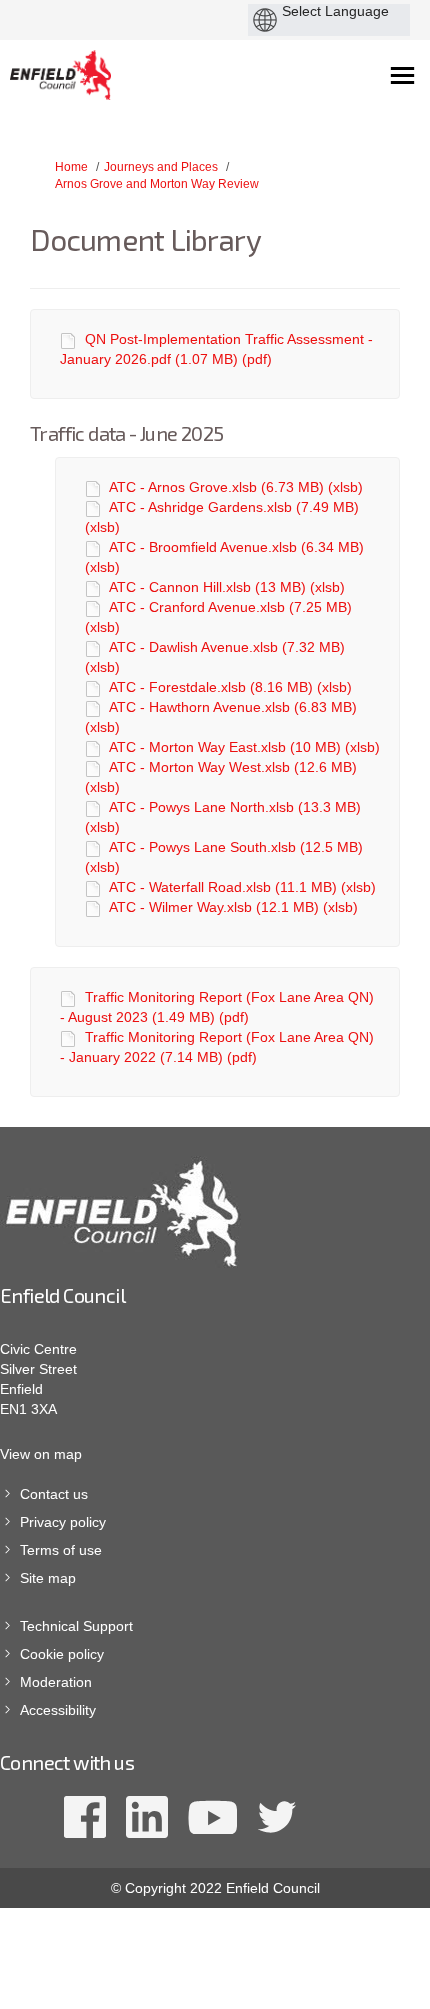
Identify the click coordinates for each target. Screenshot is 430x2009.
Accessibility (58, 1710)
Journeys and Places (161, 167)
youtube (212, 1817)
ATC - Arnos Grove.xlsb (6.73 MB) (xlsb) (236, 487)
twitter (276, 1817)
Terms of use (61, 1550)
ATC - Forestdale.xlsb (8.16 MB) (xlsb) (230, 687)
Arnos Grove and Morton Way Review (157, 184)
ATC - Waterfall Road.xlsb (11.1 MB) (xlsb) (242, 887)
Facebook (85, 1817)
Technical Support (76, 1626)
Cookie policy (62, 1654)
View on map (41, 1454)
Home (71, 167)
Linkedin (147, 1817)
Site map (48, 1578)
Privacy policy (63, 1522)
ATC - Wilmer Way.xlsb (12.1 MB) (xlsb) (233, 907)
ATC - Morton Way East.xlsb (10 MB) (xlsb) (244, 747)
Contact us (54, 1494)
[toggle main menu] (402, 75)
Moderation (56, 1682)
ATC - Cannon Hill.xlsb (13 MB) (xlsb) (227, 587)
